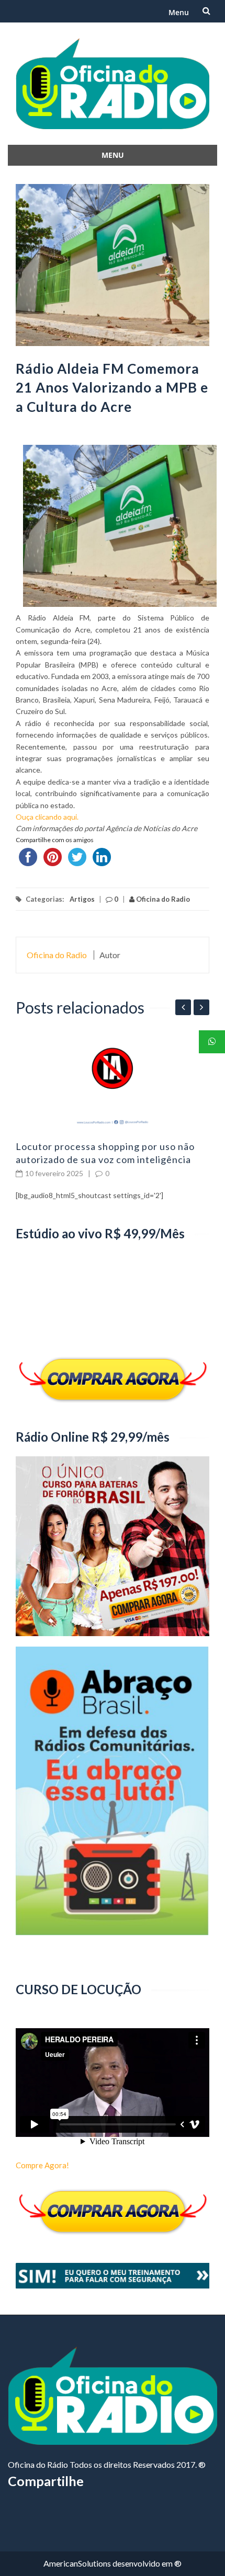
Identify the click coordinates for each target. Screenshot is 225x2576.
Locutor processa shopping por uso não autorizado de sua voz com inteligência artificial (105, 1159)
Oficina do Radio (162, 899)
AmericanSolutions (77, 2563)
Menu (179, 12)
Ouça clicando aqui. (47, 817)
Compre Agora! (42, 2165)
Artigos (82, 899)
